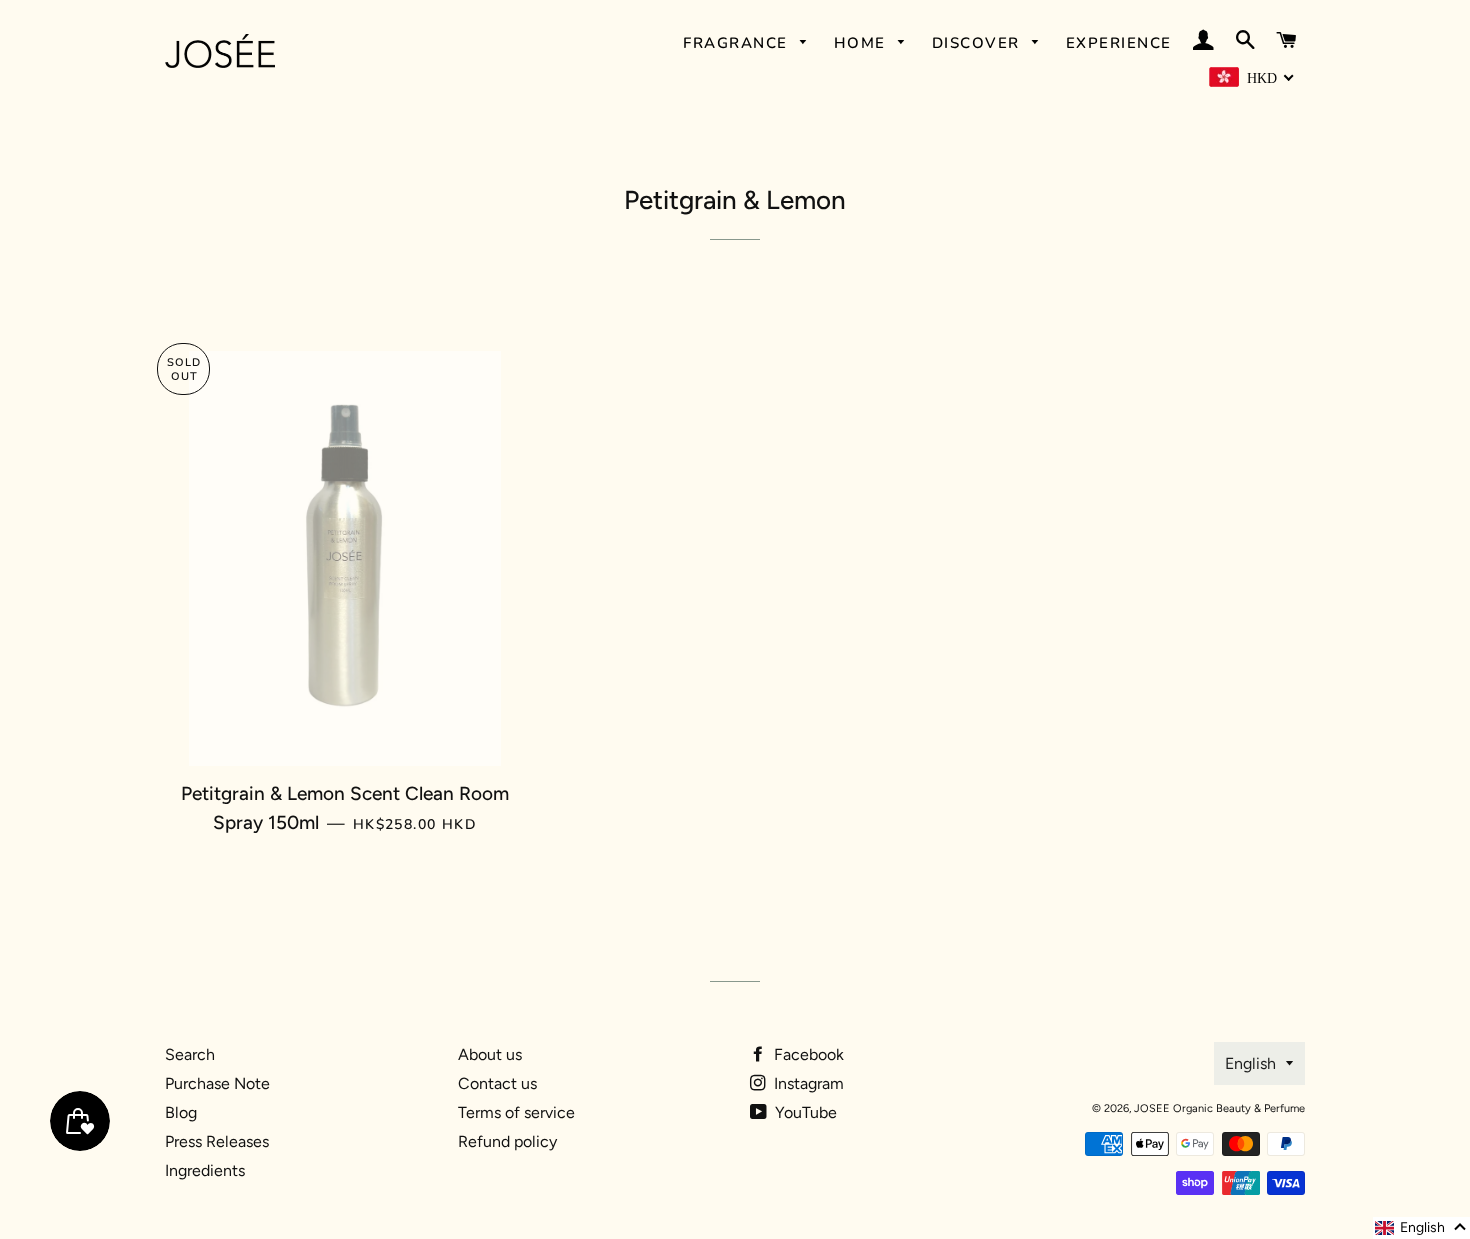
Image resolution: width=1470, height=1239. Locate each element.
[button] (1421, 1228)
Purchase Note (217, 1083)
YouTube (804, 1112)
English (1250, 1063)
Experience (1119, 43)
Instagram (807, 1083)
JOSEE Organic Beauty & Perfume (1219, 1108)
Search (190, 1054)
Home (863, 43)
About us (490, 1054)
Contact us (497, 1083)
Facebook (807, 1054)
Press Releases (217, 1141)
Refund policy (507, 1141)
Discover (979, 43)
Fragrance (738, 43)
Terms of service (516, 1112)
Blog (181, 1112)
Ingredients (205, 1170)
